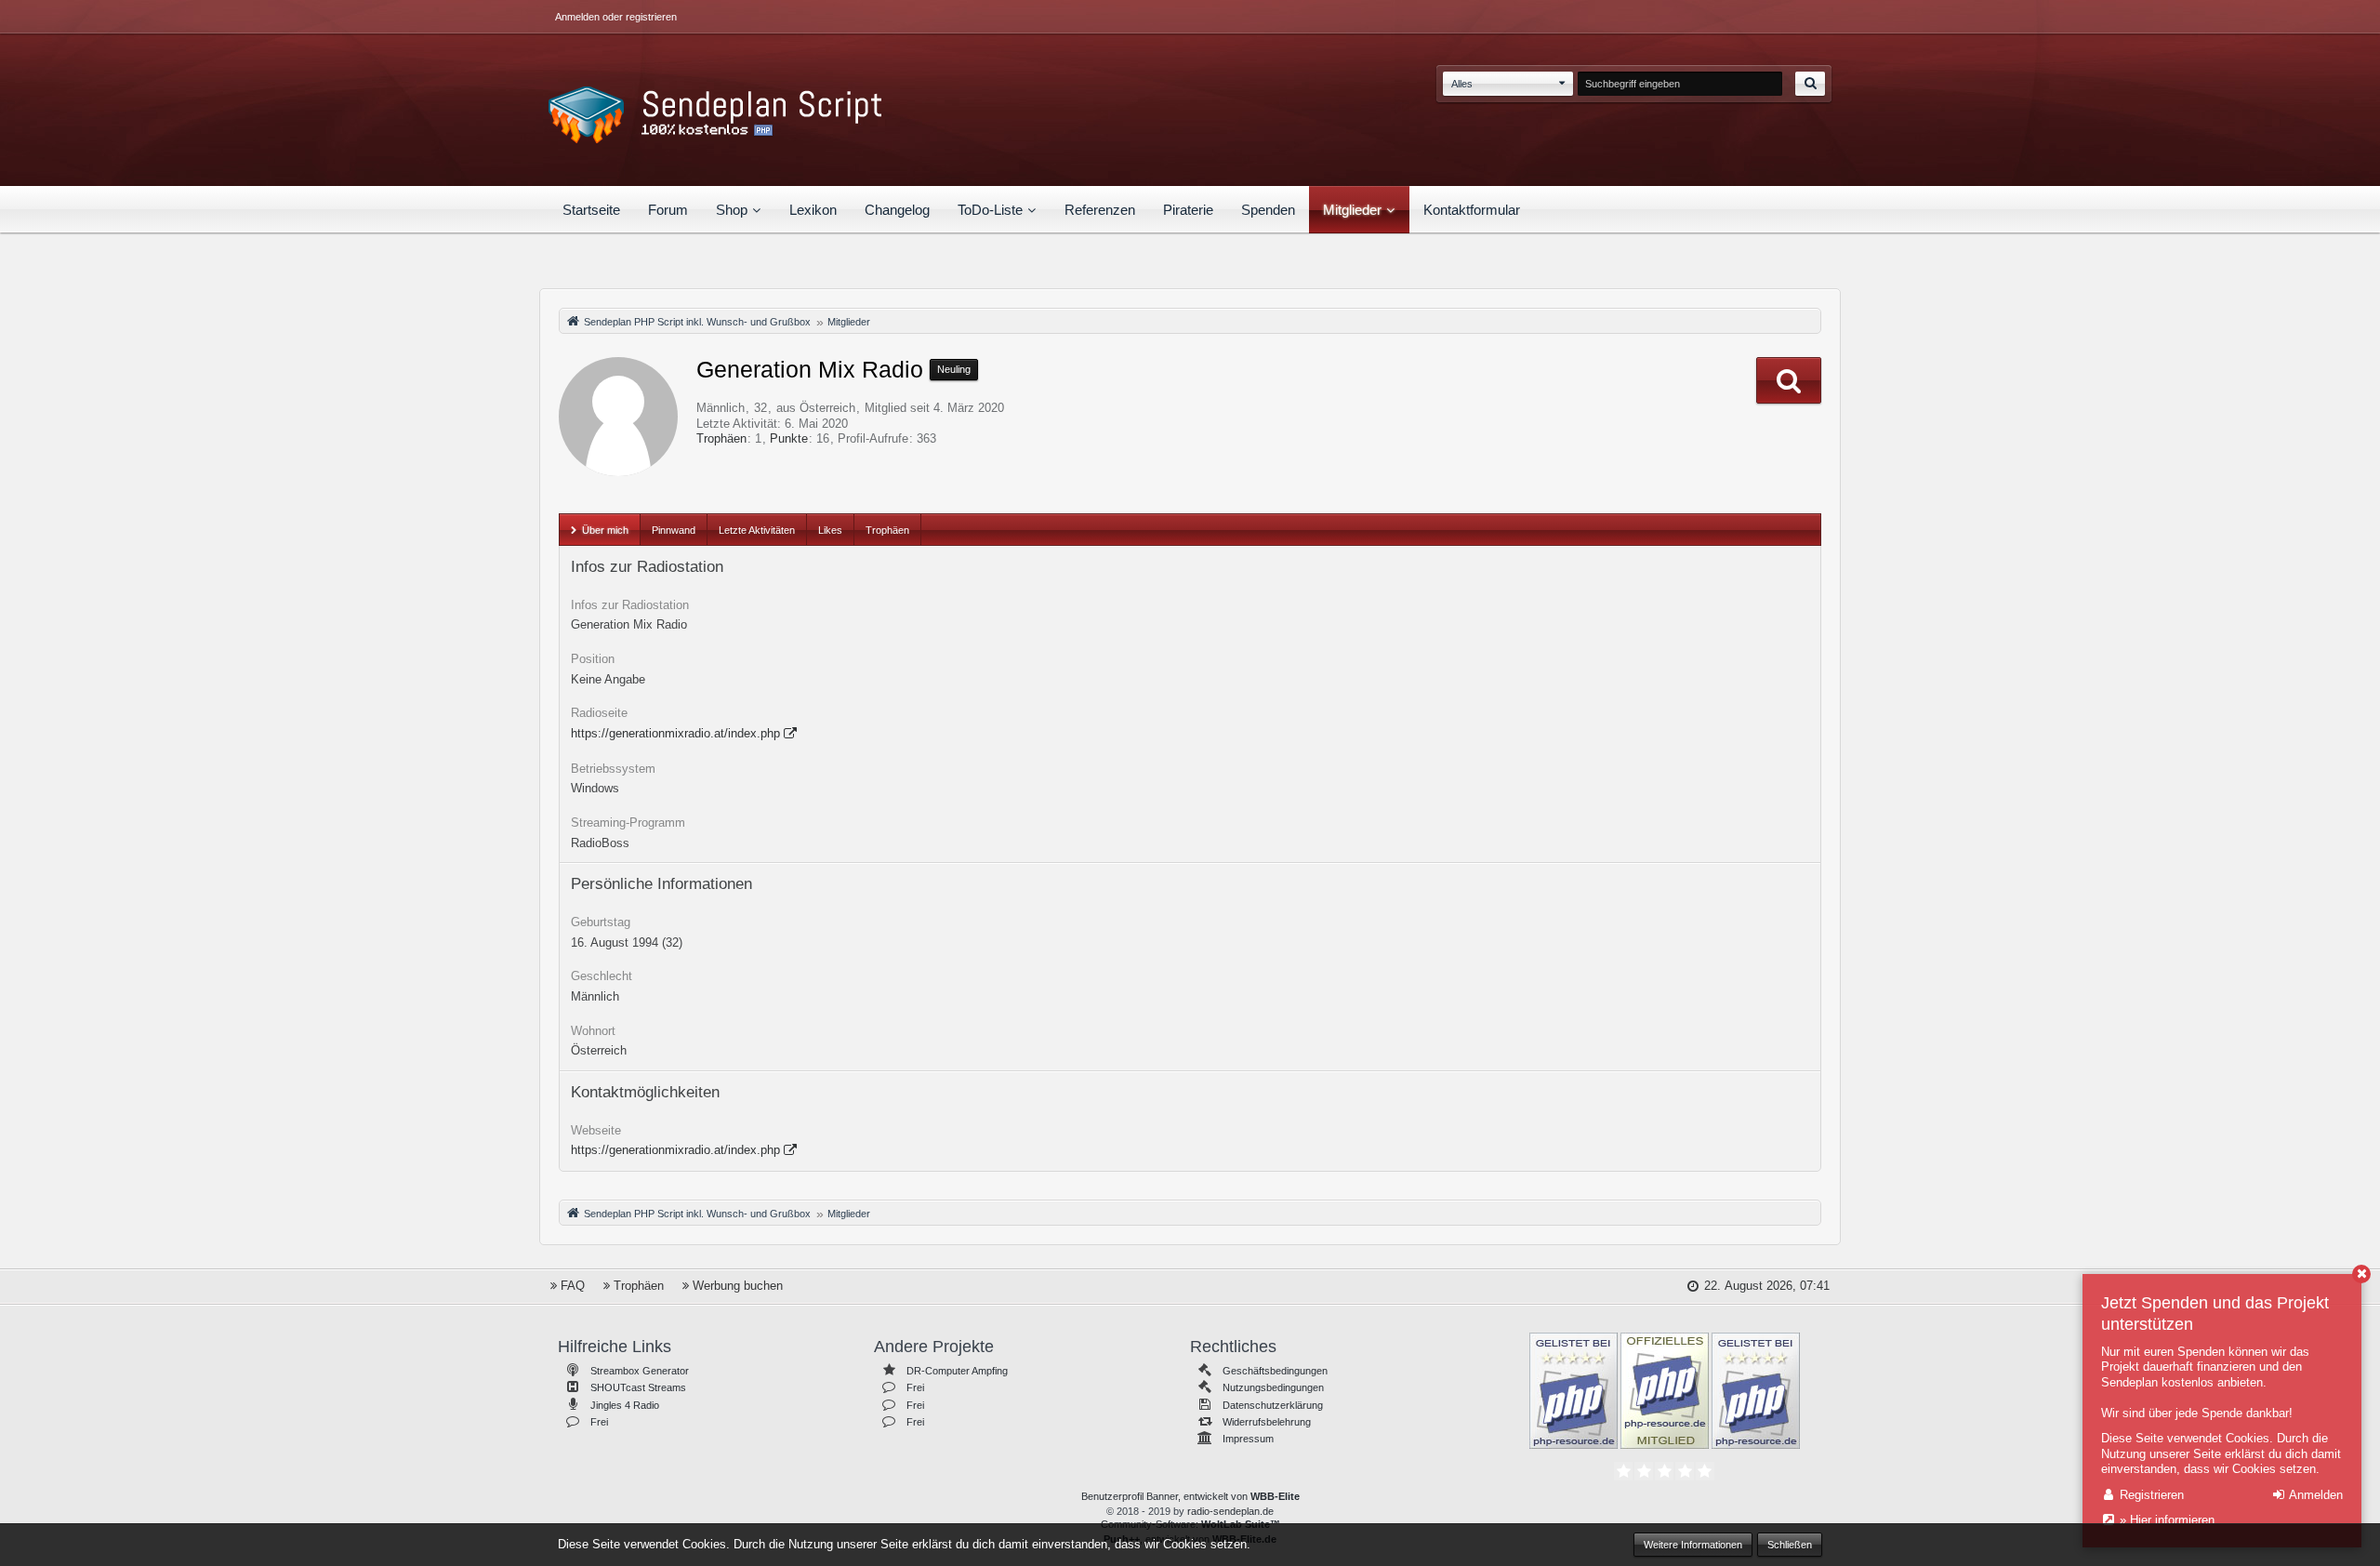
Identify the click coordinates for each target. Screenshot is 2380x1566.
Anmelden (2314, 1495)
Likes (830, 530)
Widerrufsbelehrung (1267, 1422)
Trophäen (721, 438)
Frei (599, 1422)
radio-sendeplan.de (1230, 1511)
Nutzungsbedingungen (1273, 1387)
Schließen (1790, 1545)
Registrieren (2150, 1495)
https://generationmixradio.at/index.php (675, 733)
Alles (1462, 84)
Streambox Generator (640, 1371)
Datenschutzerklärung (1273, 1405)
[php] (1573, 1389)
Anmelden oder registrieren (616, 17)
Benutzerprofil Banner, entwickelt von (1190, 1496)
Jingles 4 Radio (625, 1405)
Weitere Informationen (1693, 1545)
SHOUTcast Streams (638, 1387)
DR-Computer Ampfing (957, 1371)
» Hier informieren (2165, 1520)
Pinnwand (674, 530)
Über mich (605, 530)
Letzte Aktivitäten (757, 530)
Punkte (789, 438)
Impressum (1248, 1439)
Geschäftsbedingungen (1275, 1371)
